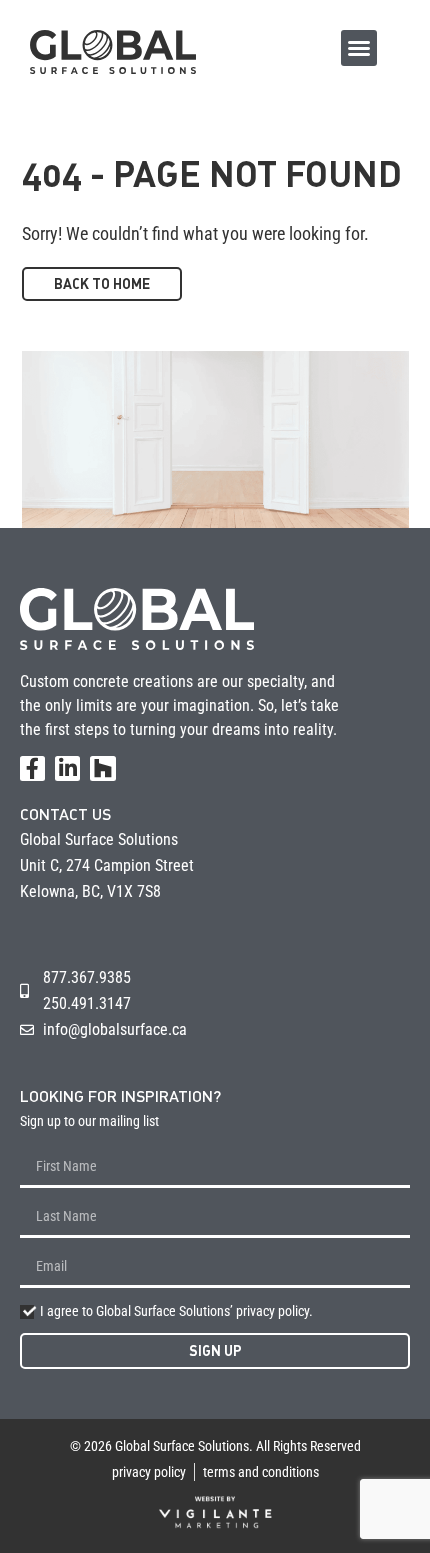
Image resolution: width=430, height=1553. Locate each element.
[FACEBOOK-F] (32, 768)
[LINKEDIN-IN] (67, 768)
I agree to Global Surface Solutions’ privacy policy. (176, 1311)
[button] (359, 48)
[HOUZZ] (102, 768)
